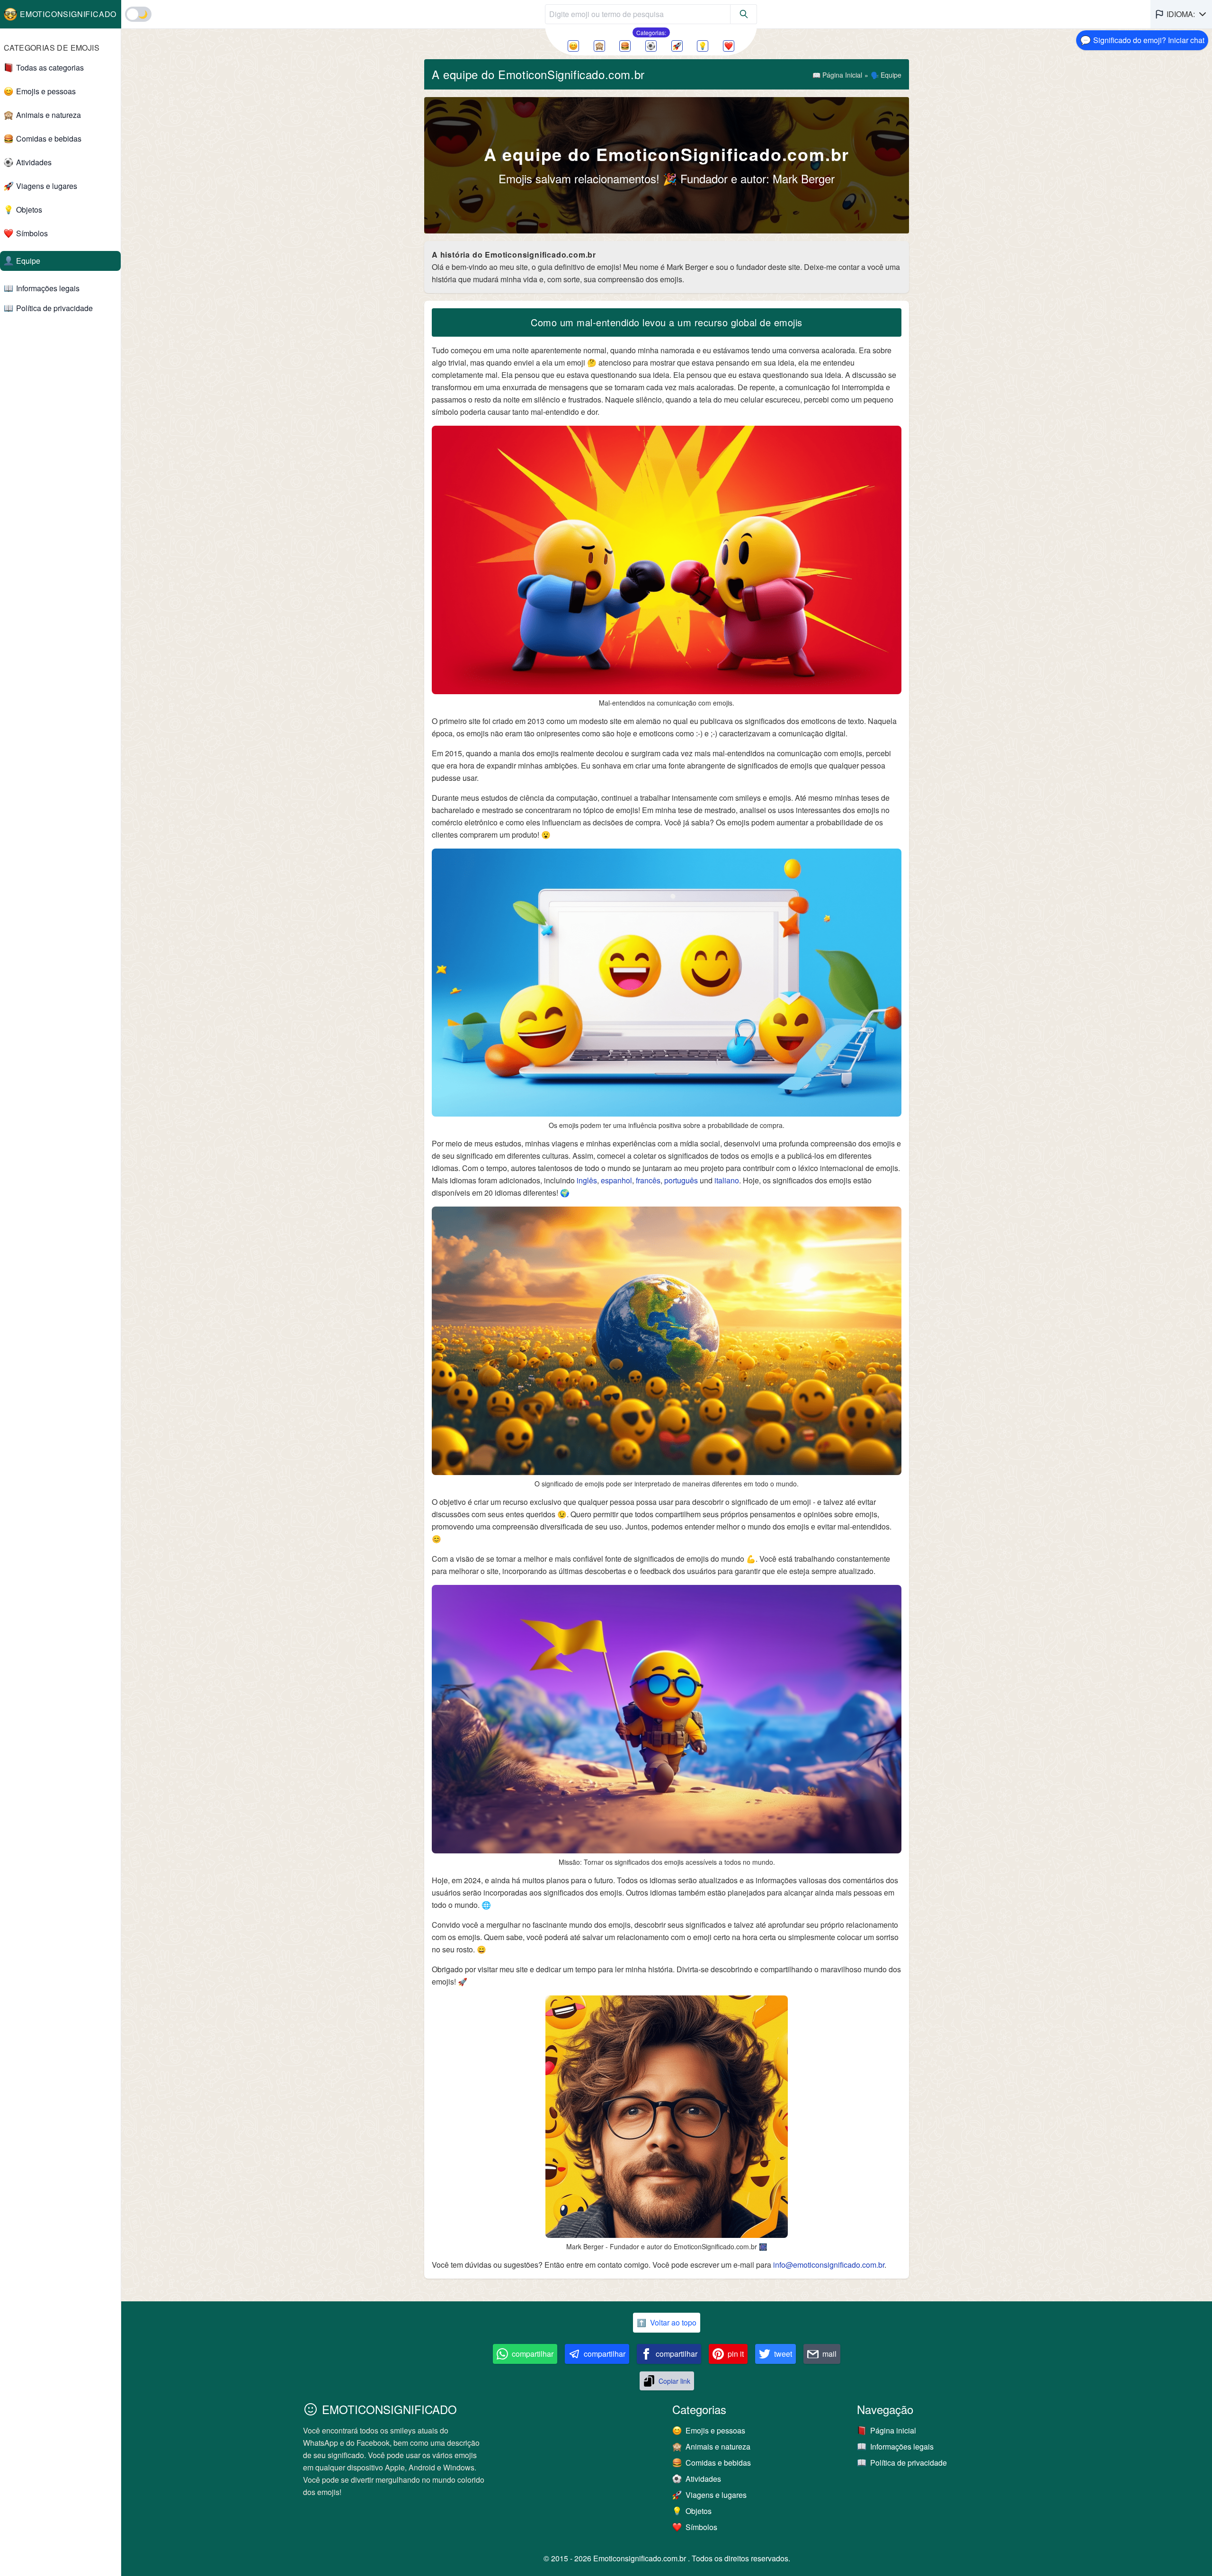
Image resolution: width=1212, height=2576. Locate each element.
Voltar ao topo (667, 2322)
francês (648, 1180)
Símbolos (32, 233)
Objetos (29, 210)
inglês (587, 1180)
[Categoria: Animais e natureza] (599, 46)
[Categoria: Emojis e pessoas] (573, 46)
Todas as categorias (50, 67)
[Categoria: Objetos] (703, 46)
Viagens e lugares (47, 186)
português (682, 1180)
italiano (727, 1180)
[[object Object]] (744, 14)
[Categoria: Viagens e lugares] (677, 46)
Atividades (34, 162)
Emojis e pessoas (46, 91)
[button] (1181, 14)
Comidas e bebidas (49, 139)
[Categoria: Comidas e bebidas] (625, 46)
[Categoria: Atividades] (651, 46)
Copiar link (674, 2381)
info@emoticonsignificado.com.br (829, 2265)
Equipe (28, 261)
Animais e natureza (49, 115)
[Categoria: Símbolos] (729, 46)
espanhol (616, 1180)
